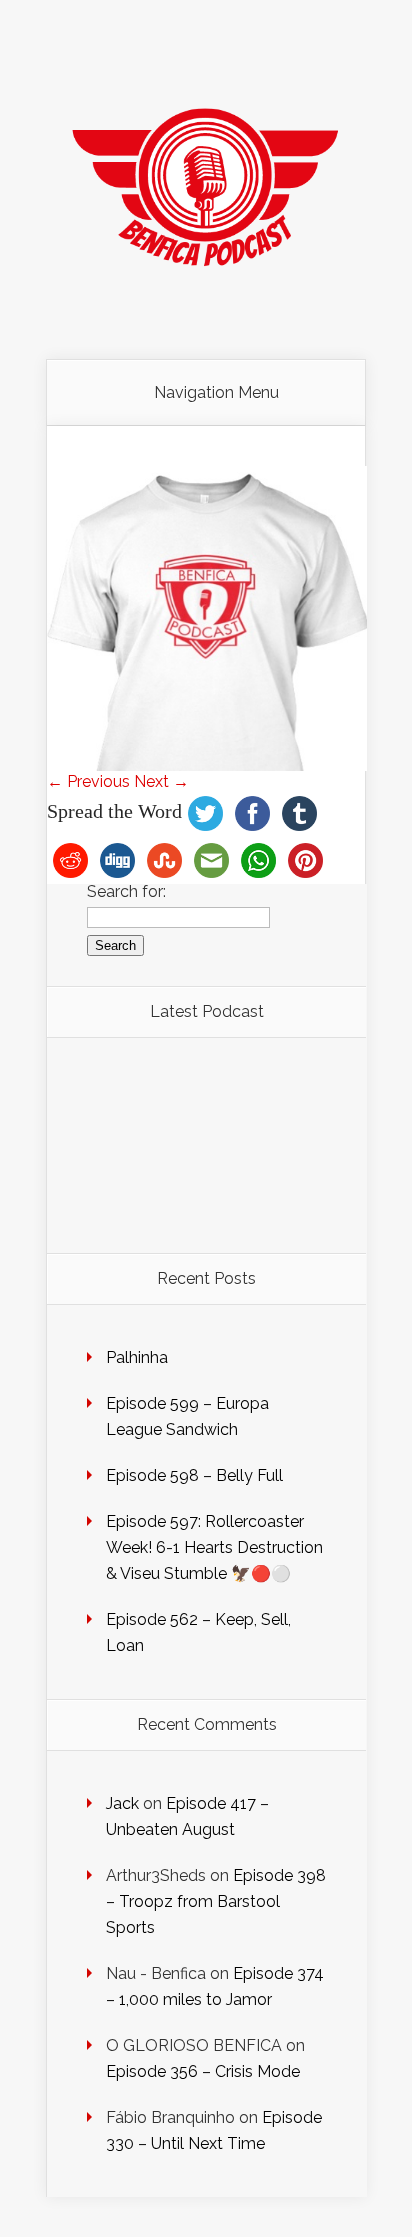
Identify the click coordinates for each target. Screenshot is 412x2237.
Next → (161, 781)
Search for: (126, 891)
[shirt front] (207, 765)
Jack (122, 1803)
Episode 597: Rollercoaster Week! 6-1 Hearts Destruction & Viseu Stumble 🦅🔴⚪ (214, 1547)
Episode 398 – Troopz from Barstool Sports (216, 1901)
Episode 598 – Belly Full (194, 1475)
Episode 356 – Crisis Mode (203, 2071)
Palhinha (137, 1357)
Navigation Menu (216, 393)
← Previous (88, 781)
